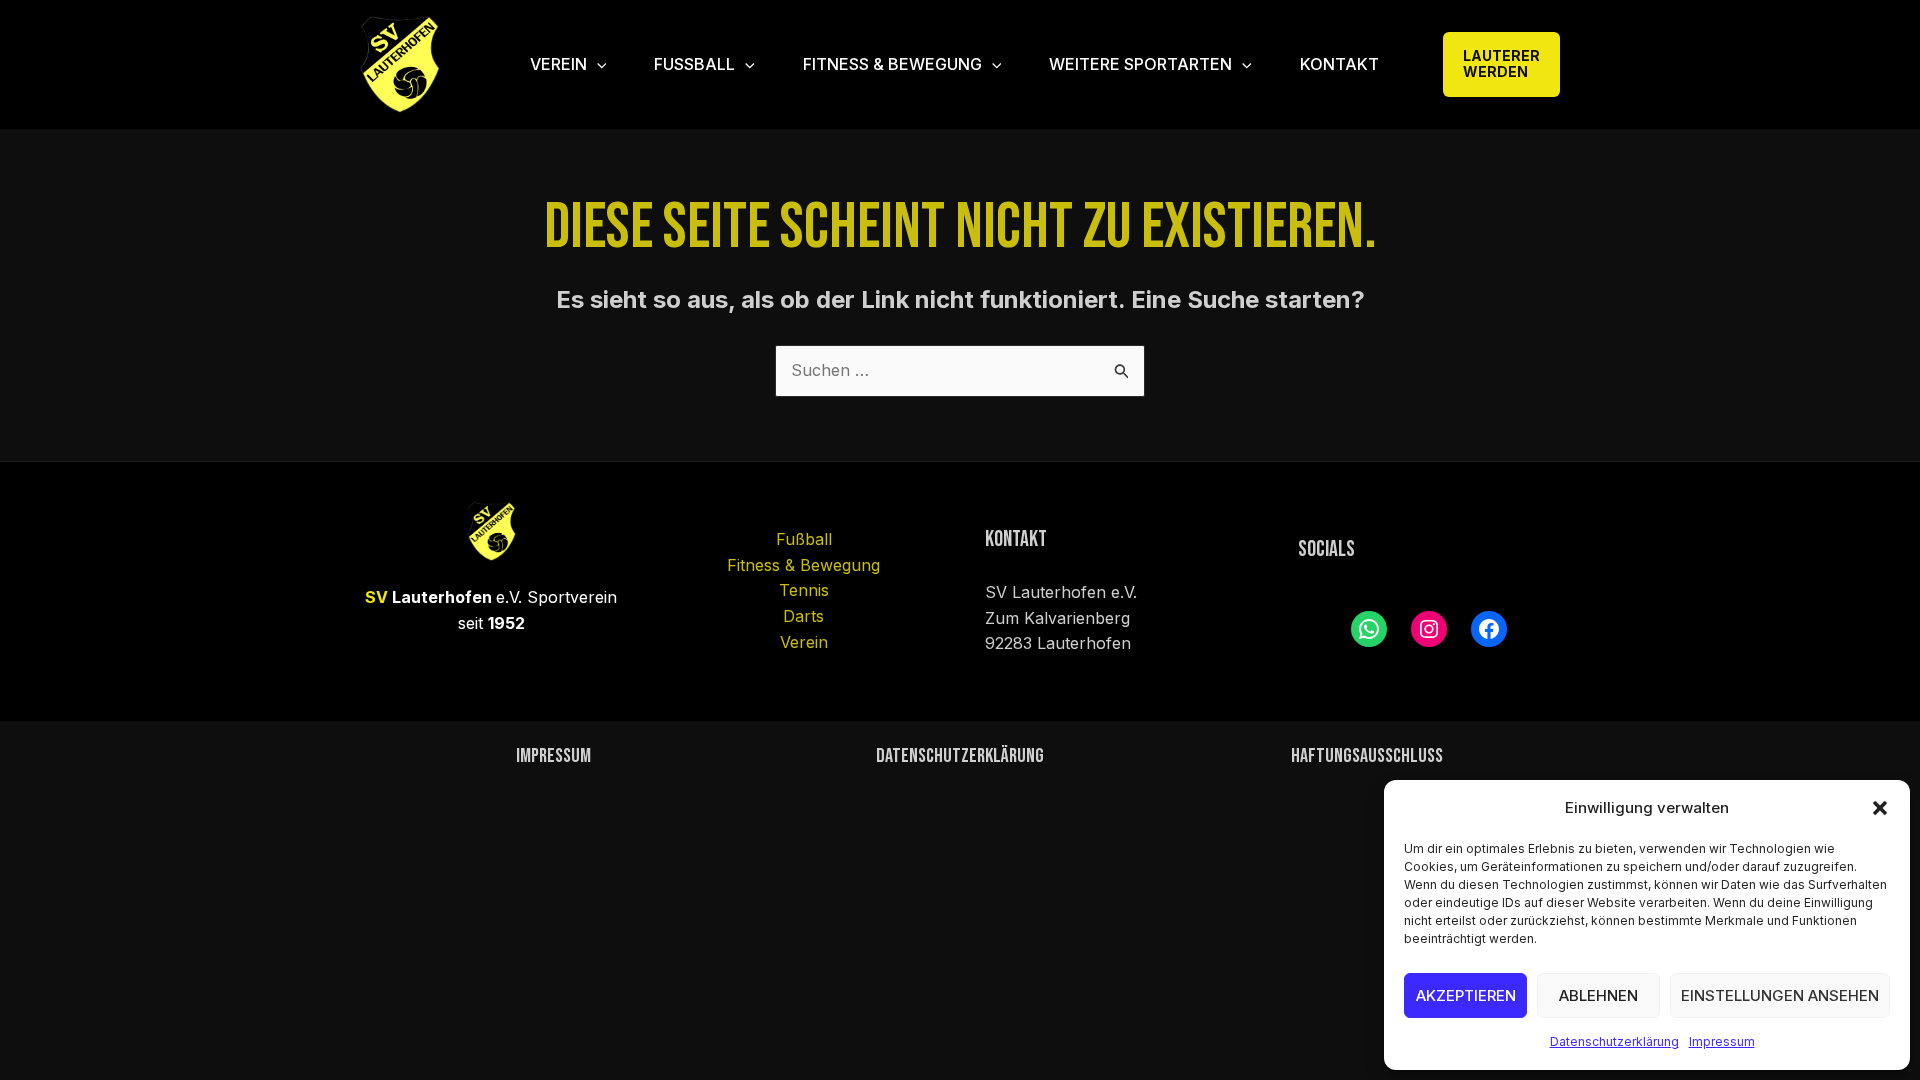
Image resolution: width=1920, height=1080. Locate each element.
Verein (558, 64)
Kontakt (1339, 64)
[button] (1880, 808)
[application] (597, 64)
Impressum (1722, 1041)
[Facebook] (1489, 629)
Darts (803, 616)
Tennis (804, 590)
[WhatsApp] (1369, 629)
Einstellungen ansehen (1780, 995)
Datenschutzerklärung (1614, 1041)
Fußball (694, 64)
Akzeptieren (1466, 995)
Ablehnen (1598, 995)
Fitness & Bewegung (892, 64)
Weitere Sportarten (1140, 64)
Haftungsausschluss (1367, 756)
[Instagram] (1429, 629)
